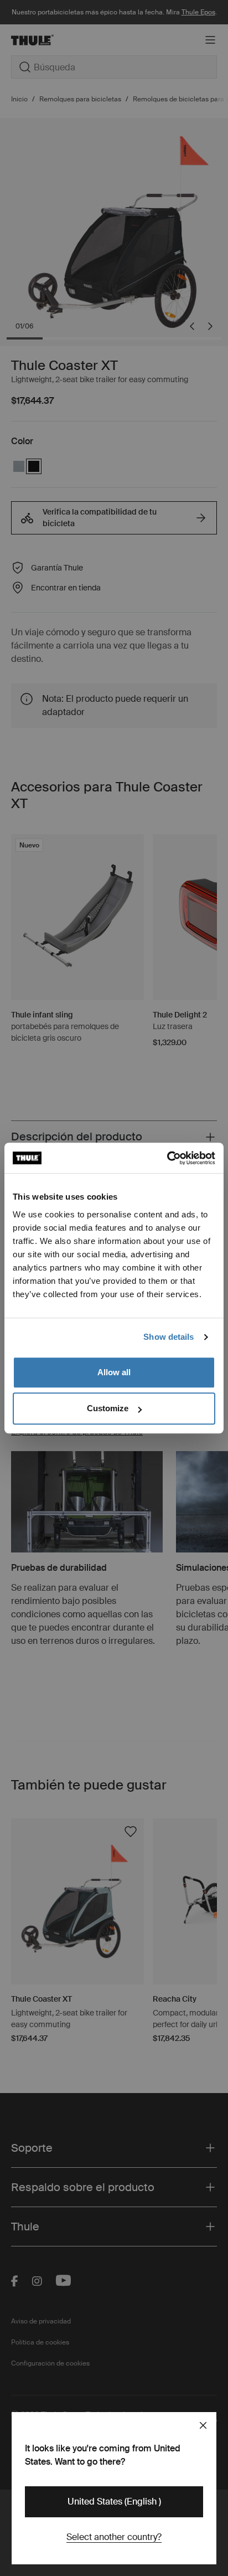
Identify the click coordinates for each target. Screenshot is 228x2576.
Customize (108, 1408)
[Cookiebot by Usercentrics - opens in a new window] (167, 1158)
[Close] (203, 2425)
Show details (169, 1337)
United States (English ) (114, 2502)
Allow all (114, 1372)
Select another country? (114, 2537)
